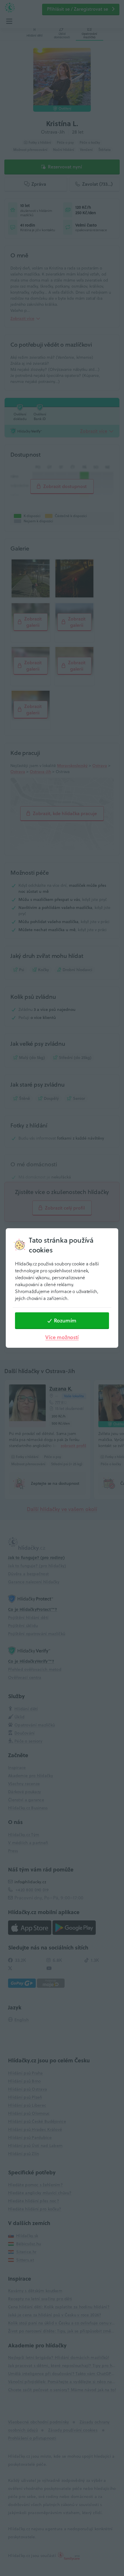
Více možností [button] (62, 1337)
